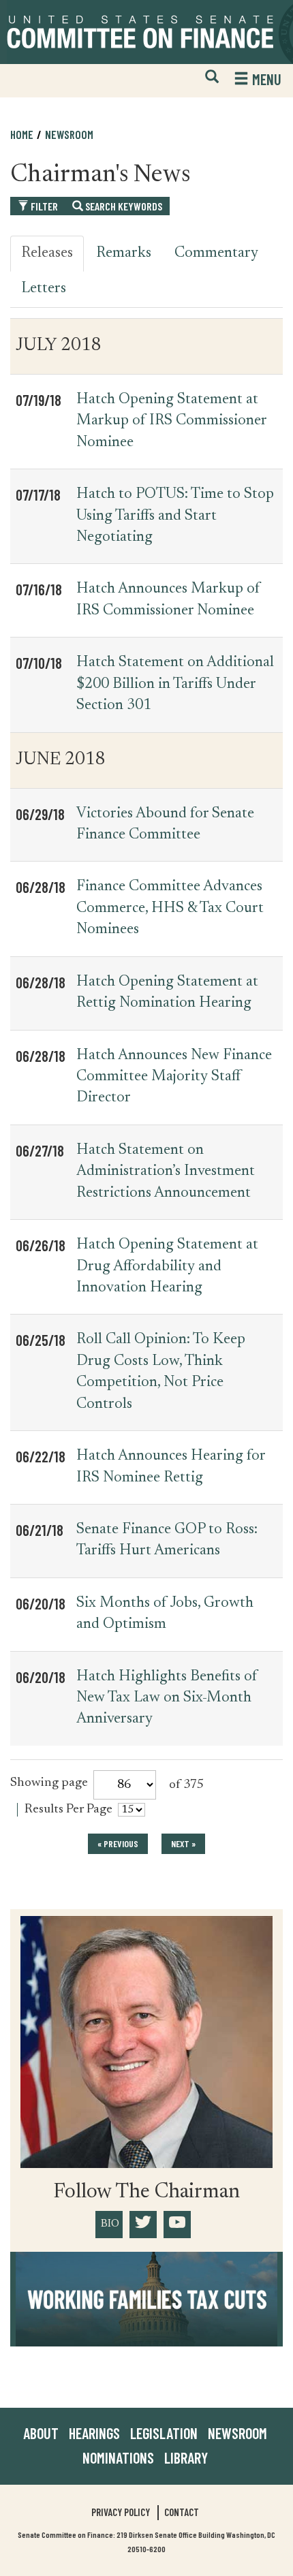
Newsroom (237, 2433)
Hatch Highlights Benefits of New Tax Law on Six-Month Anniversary (167, 1698)
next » (183, 1843)
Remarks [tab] (124, 253)
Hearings (94, 2433)
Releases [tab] (47, 253)
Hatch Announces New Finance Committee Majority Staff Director (174, 1077)
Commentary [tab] (216, 253)
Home (22, 134)
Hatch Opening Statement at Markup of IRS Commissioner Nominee (171, 421)
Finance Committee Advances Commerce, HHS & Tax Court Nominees (170, 908)
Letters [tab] (44, 289)
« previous (118, 1843)
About (41, 2433)
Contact (182, 2512)
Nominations (118, 2457)
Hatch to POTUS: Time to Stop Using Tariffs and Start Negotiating (175, 516)
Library (186, 2457)
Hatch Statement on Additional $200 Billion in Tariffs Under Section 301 (175, 684)
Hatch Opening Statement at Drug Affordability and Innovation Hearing (167, 1267)
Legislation (164, 2433)
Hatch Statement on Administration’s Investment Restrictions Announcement (166, 1172)
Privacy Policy (121, 2512)
